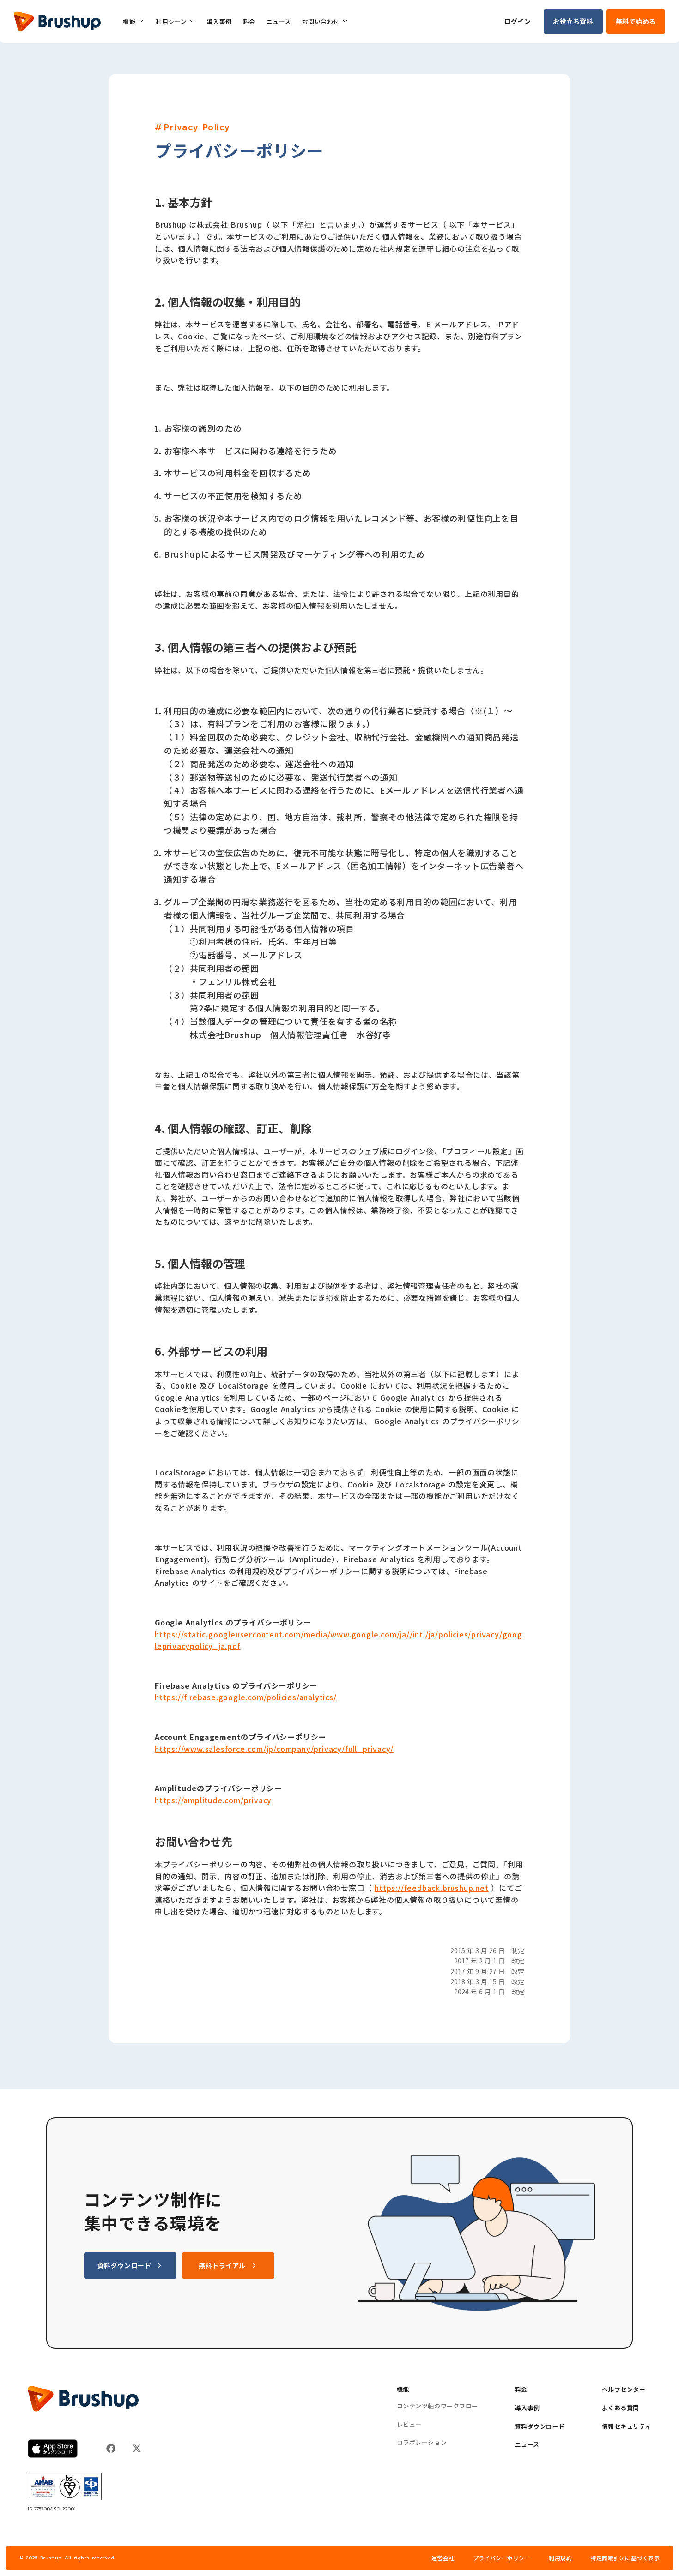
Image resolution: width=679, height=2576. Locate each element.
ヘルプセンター (624, 2389)
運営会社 (443, 2558)
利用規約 (560, 2558)
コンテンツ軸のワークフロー (437, 2406)
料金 (521, 2389)
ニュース (527, 2444)
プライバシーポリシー (502, 2558)
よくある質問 (621, 2408)
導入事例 (527, 2408)
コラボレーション (422, 2443)
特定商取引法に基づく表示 (625, 2558)
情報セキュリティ (627, 2426)
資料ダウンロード (540, 2426)
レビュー (409, 2425)
